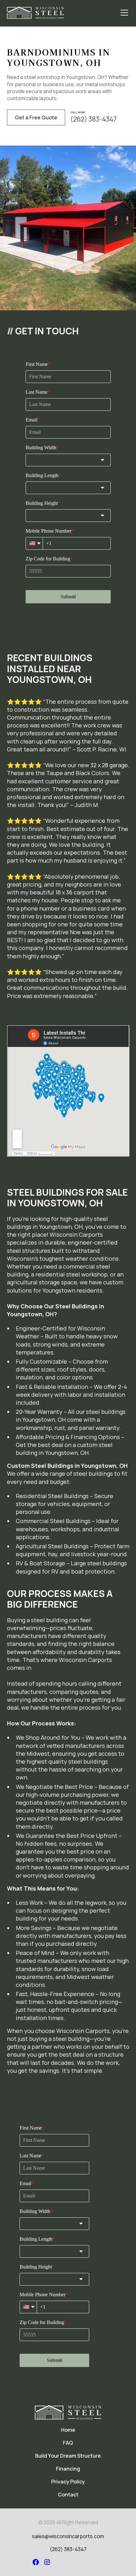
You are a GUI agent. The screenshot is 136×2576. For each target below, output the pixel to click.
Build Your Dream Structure (68, 2456)
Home (68, 2430)
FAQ (68, 2443)
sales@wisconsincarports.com (68, 2536)
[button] (123, 13)
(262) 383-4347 (68, 2549)
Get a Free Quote (36, 117)
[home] (35, 13)
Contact (68, 2495)
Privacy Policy (68, 2482)
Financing (68, 2469)
